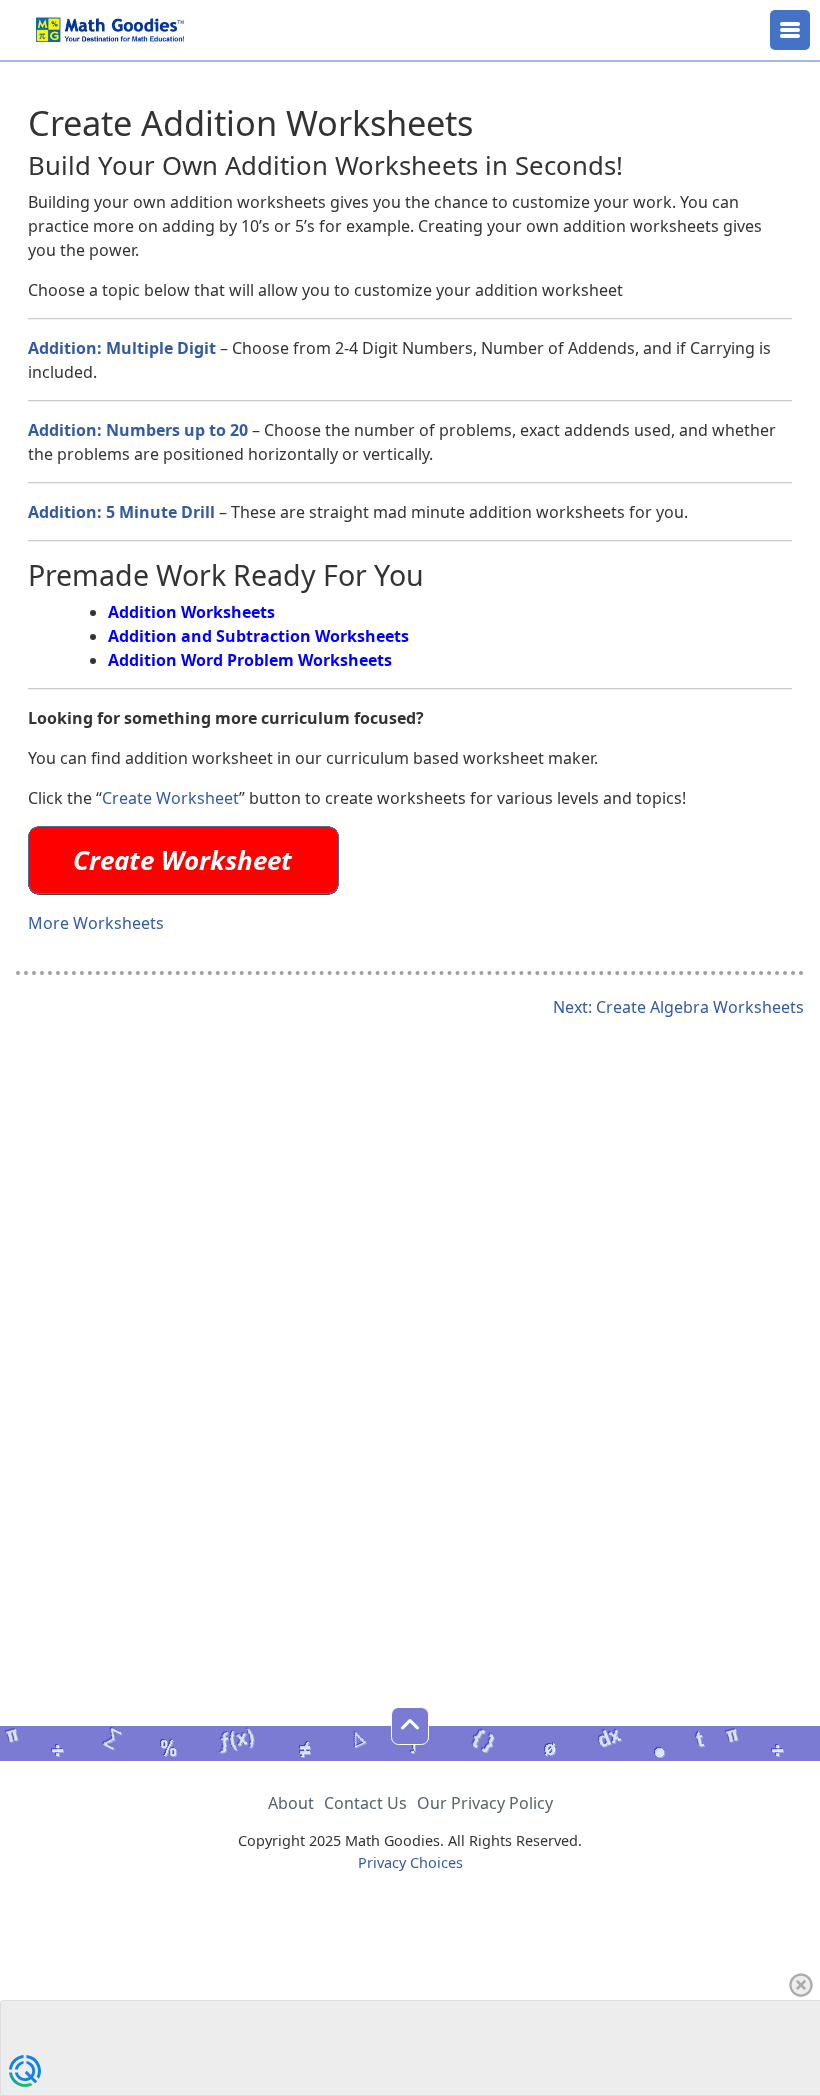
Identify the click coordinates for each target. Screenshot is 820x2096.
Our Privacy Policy (485, 1803)
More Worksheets (96, 923)
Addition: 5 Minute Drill (121, 512)
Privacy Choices (410, 1862)
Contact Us (365, 1803)
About (291, 1803)
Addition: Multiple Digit (122, 348)
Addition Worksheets (191, 612)
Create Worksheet (170, 798)
